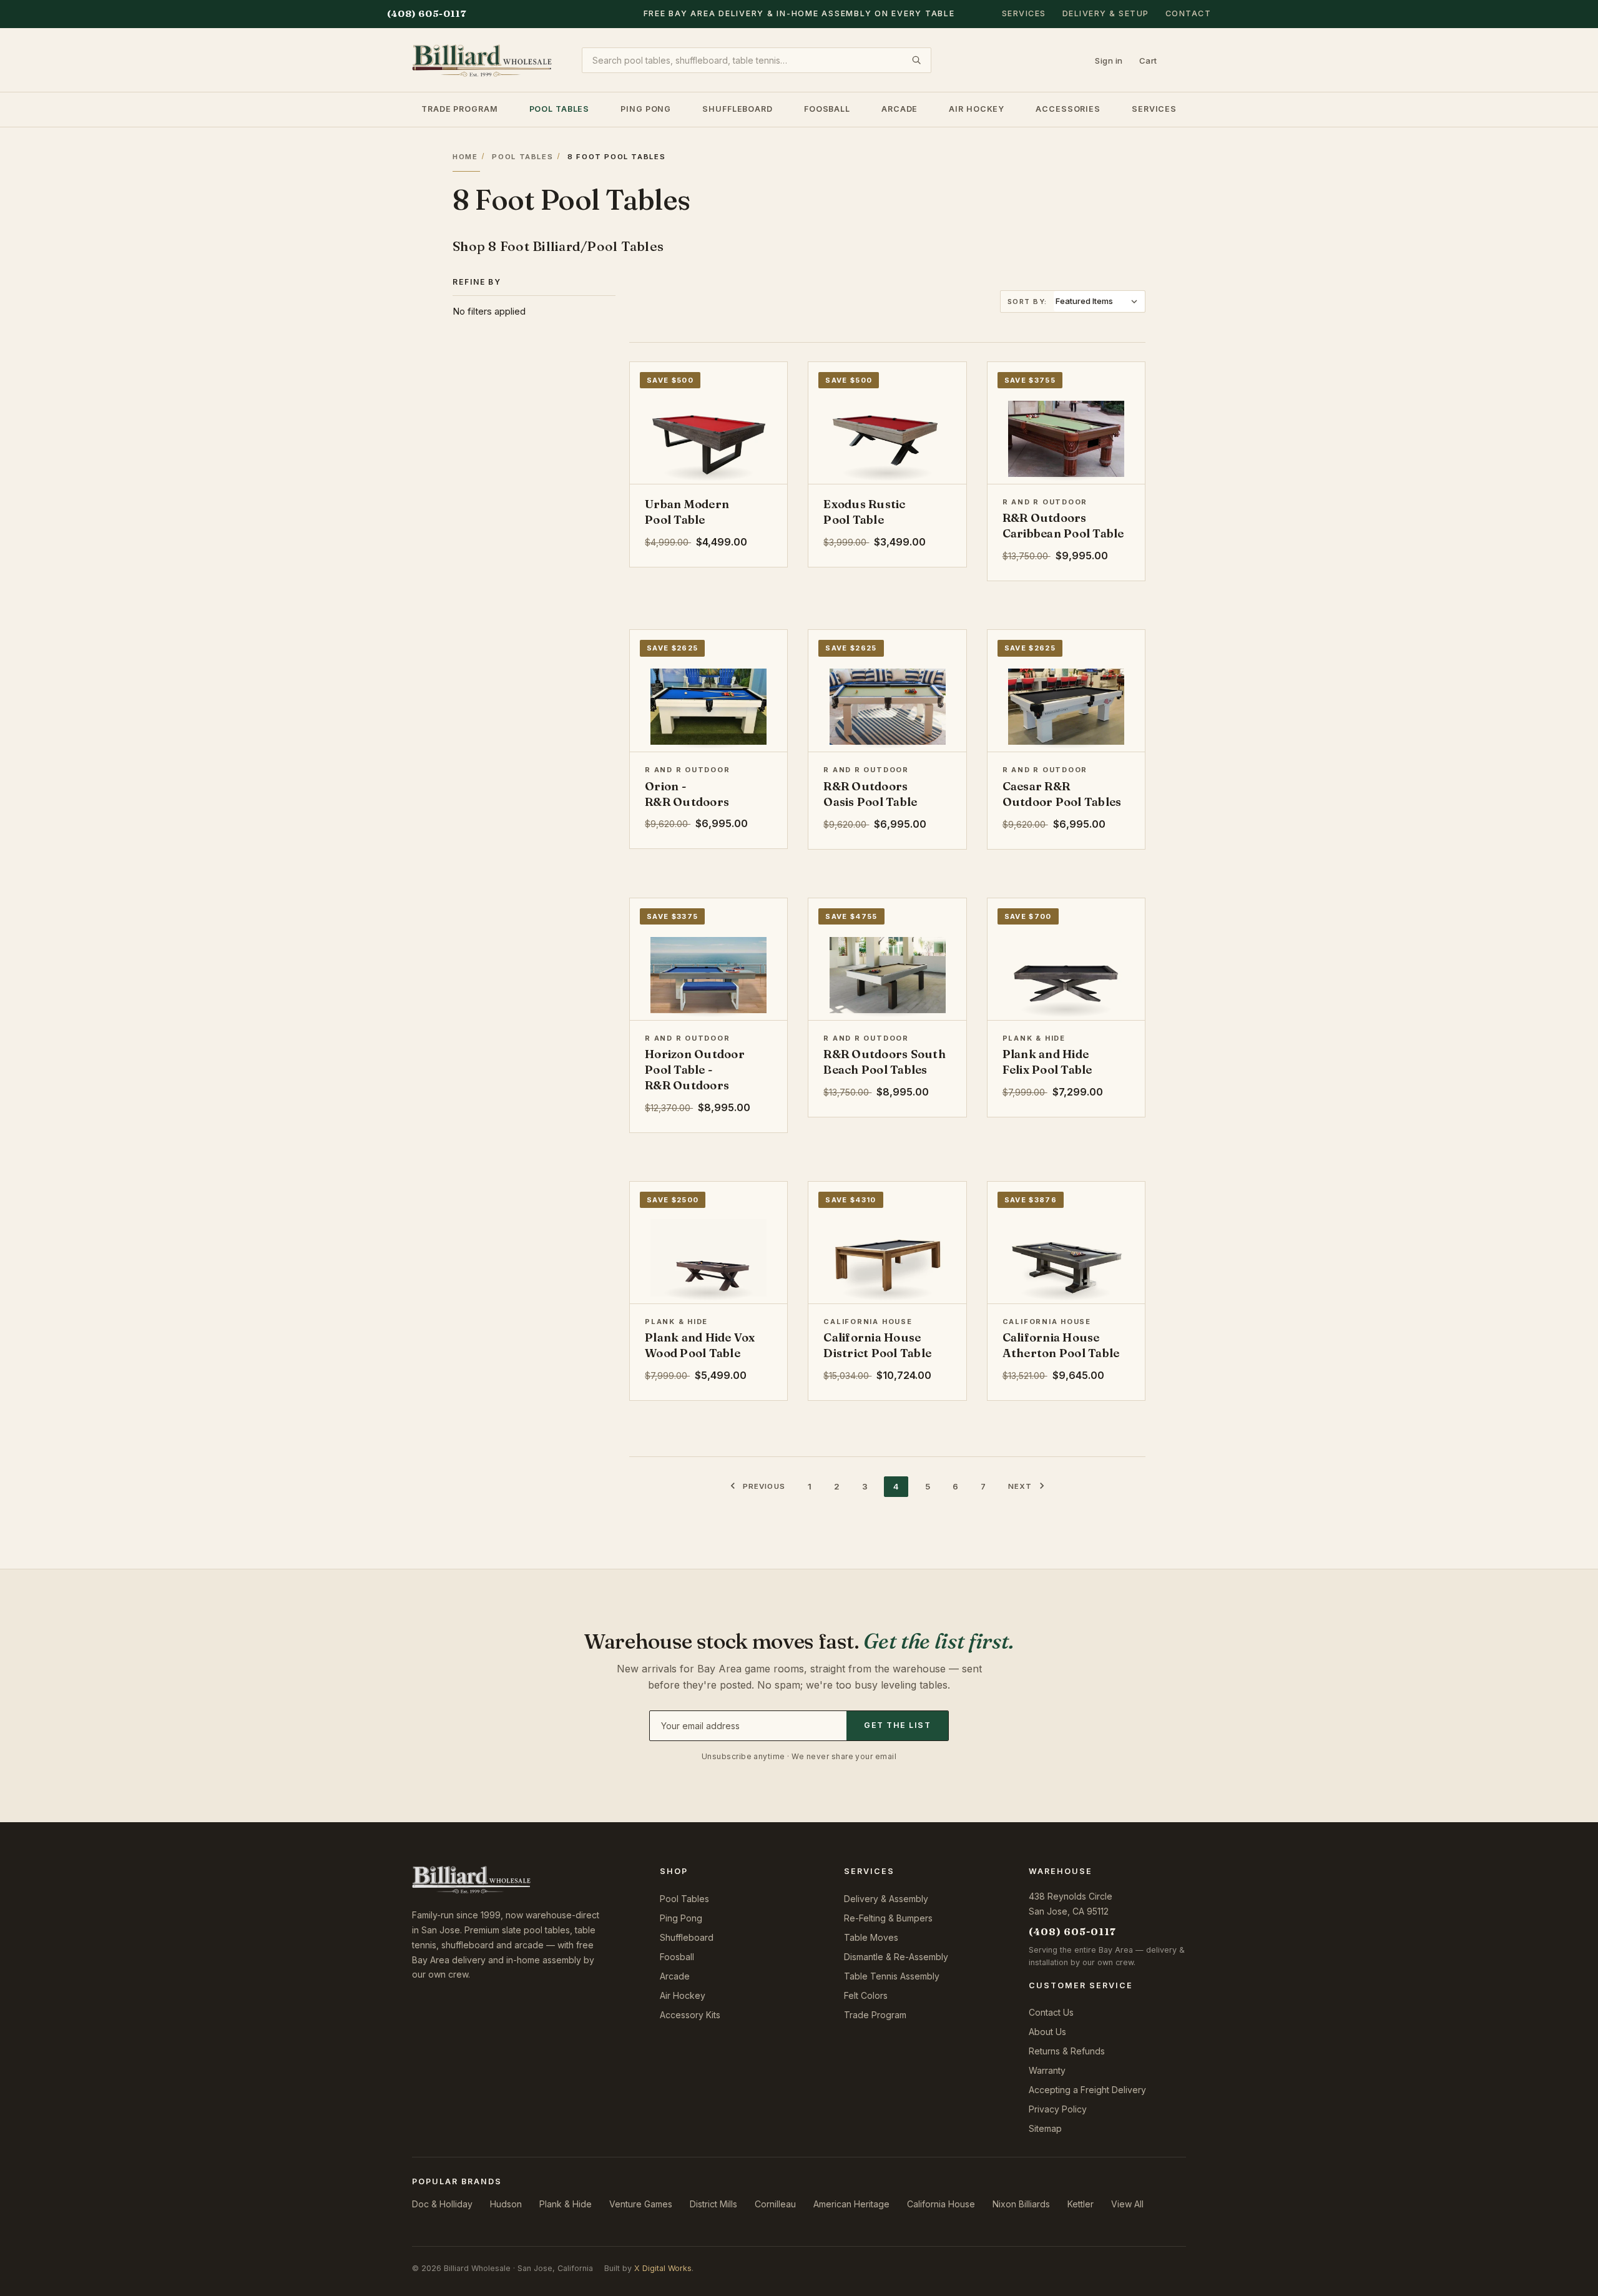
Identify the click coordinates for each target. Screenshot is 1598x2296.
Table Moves (871, 1937)
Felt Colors (866, 1995)
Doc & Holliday (442, 2204)
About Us (1047, 2032)
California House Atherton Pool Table (1061, 1345)
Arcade (899, 108)
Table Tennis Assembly (892, 1976)
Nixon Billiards (1021, 2204)
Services (1024, 13)
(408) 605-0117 (427, 13)
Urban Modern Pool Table (687, 512)
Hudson (506, 2204)
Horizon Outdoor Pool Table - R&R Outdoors (695, 1070)
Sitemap (1045, 2128)
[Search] (916, 60)
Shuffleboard (738, 108)
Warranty (1047, 2070)
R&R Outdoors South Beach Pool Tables (885, 1062)
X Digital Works (663, 2268)
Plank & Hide (566, 2204)
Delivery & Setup (1106, 13)
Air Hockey (977, 108)
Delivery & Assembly (886, 1899)
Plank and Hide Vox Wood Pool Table (700, 1345)
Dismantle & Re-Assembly (896, 1957)
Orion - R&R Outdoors (687, 794)
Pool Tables (560, 108)
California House (941, 2204)
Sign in (1109, 60)
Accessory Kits (690, 2015)
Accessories (1068, 108)
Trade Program (459, 108)
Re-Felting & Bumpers (888, 1918)
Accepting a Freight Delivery (1087, 2090)
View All (1127, 2204)
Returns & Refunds (1067, 2051)
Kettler (1081, 2204)
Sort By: (1027, 302)
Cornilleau (775, 2204)
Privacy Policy (1058, 2109)
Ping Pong (646, 108)
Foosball (827, 108)
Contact (1189, 13)
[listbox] (1099, 301)
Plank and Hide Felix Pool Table (1047, 1062)
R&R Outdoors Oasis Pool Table (870, 794)
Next (1020, 1486)
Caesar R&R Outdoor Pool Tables (1062, 794)
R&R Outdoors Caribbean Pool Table (1063, 526)
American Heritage (851, 2204)
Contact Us (1051, 2012)
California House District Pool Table (877, 1345)
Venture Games (641, 2204)
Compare (744, 381)
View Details (709, 467)
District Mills (713, 2204)
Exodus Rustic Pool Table (864, 512)
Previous (764, 1486)
